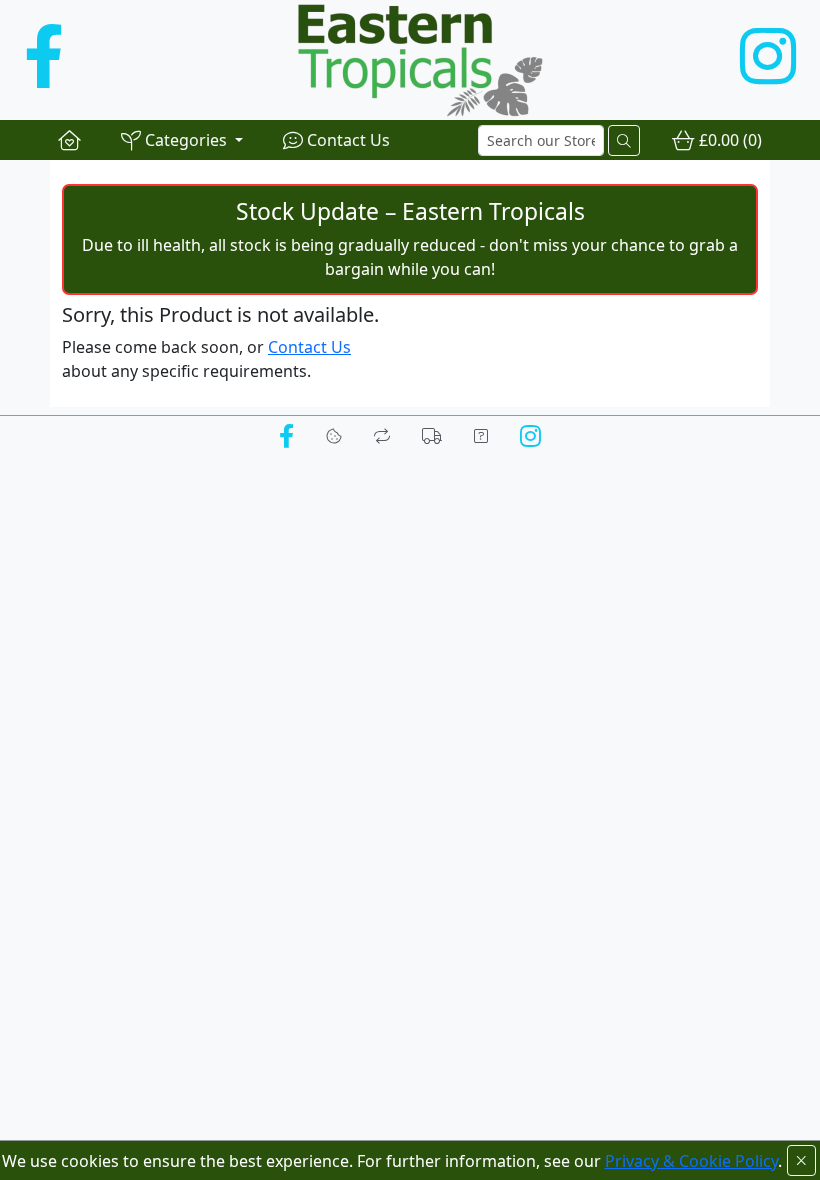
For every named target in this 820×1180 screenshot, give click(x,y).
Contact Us (309, 347)
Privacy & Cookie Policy (691, 1161)
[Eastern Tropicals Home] (402, 60)
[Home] (69, 140)
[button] (182, 140)
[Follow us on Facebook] (44, 60)
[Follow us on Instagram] (768, 60)
